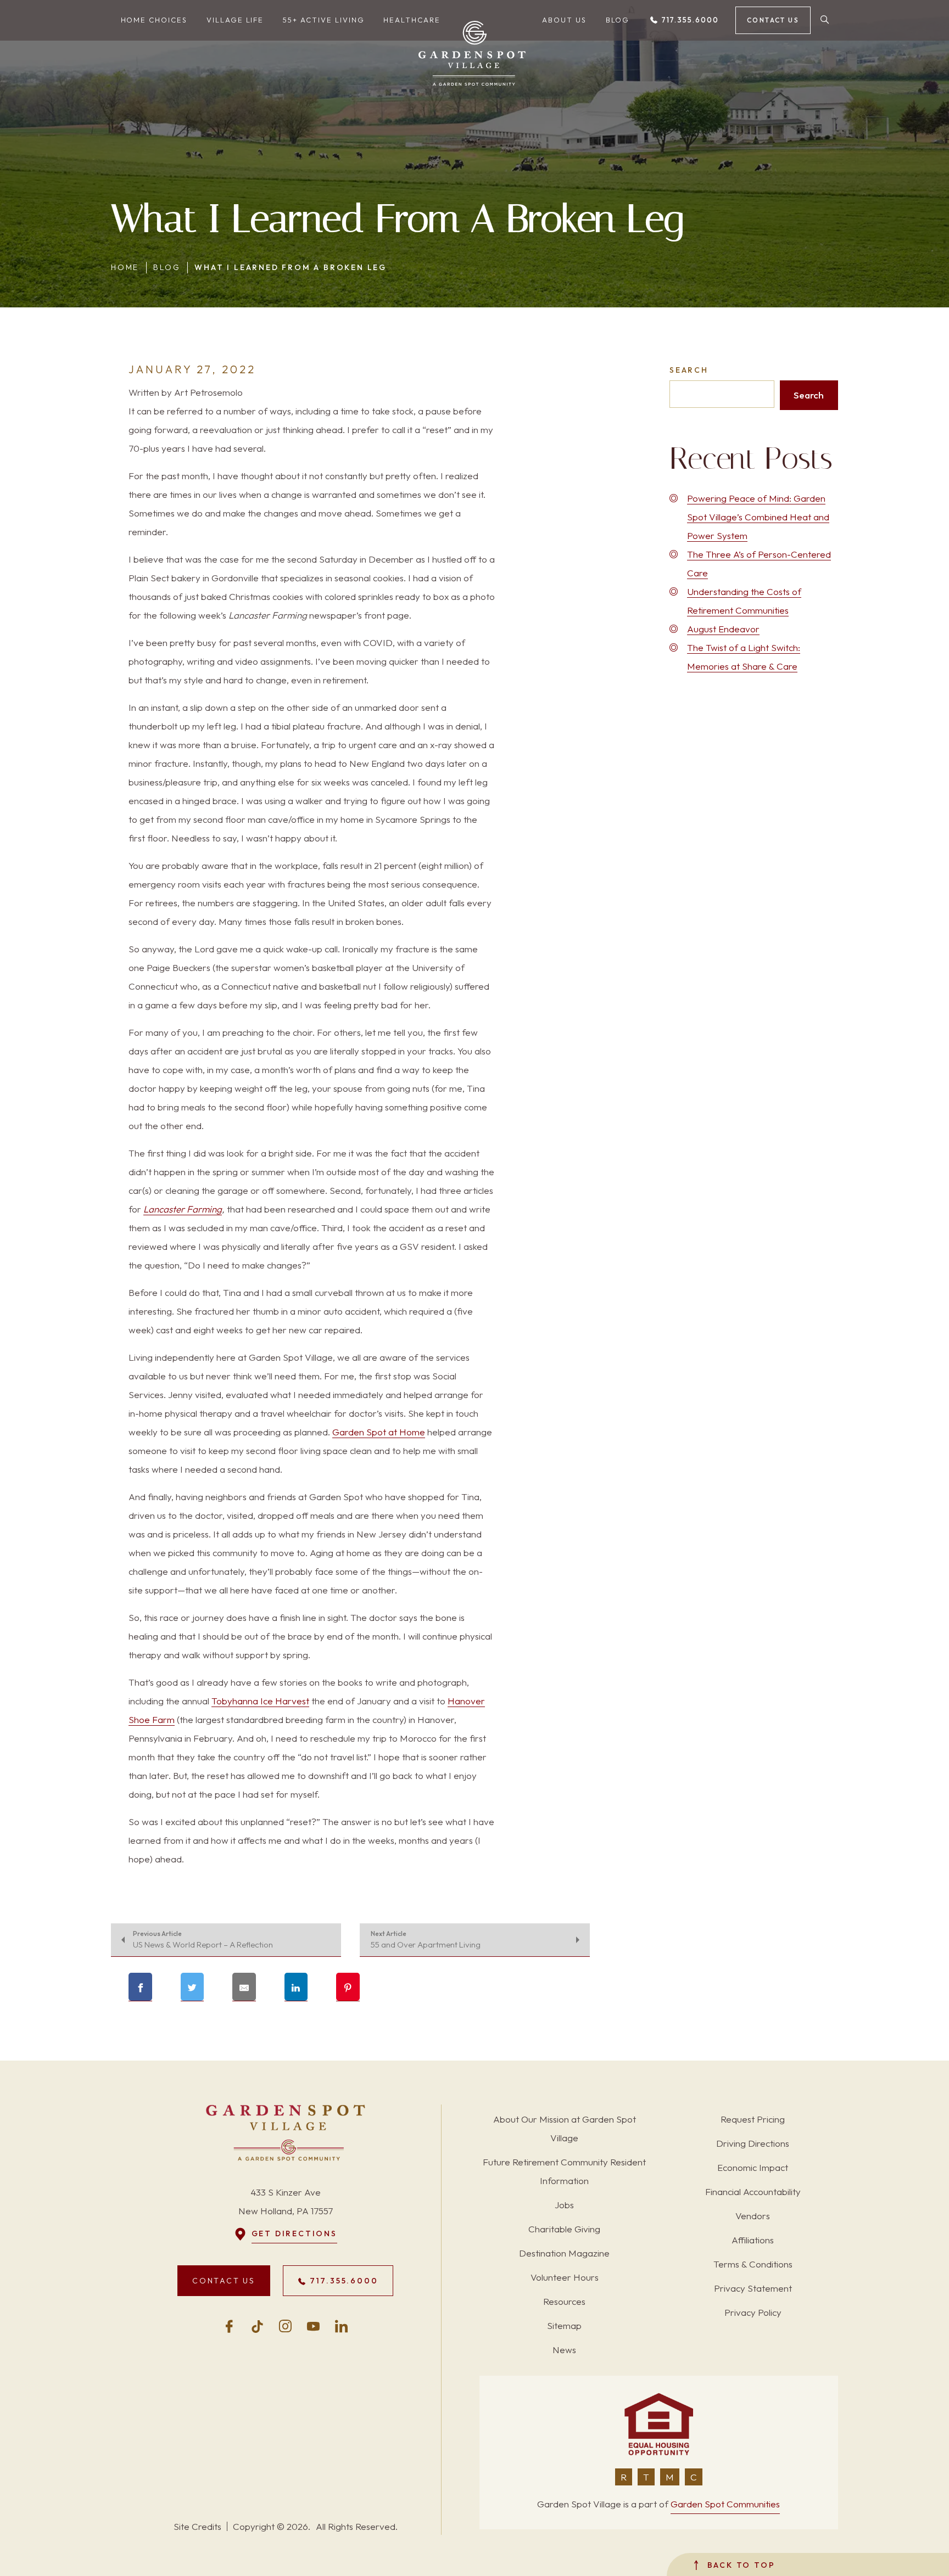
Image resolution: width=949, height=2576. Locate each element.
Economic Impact (753, 2167)
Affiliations (753, 2240)
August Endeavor (723, 629)
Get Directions (294, 2233)
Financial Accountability (753, 2191)
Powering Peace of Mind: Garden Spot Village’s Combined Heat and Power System (758, 517)
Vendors (753, 2216)
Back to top (739, 2565)
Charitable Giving (564, 2229)
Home (125, 267)
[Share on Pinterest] (348, 1987)
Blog (167, 267)
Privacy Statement (753, 2288)
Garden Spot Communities (725, 2504)
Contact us (773, 20)
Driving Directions (753, 2143)
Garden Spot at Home (379, 1432)
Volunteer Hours (565, 2277)
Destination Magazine (564, 2253)
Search (689, 370)
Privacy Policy (753, 2312)
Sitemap (564, 2325)
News (564, 2350)
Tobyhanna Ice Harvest (260, 1701)
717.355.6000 (689, 20)
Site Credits (197, 2526)
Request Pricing (753, 2119)
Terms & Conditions (753, 2264)
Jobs (564, 2205)
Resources (564, 2301)
